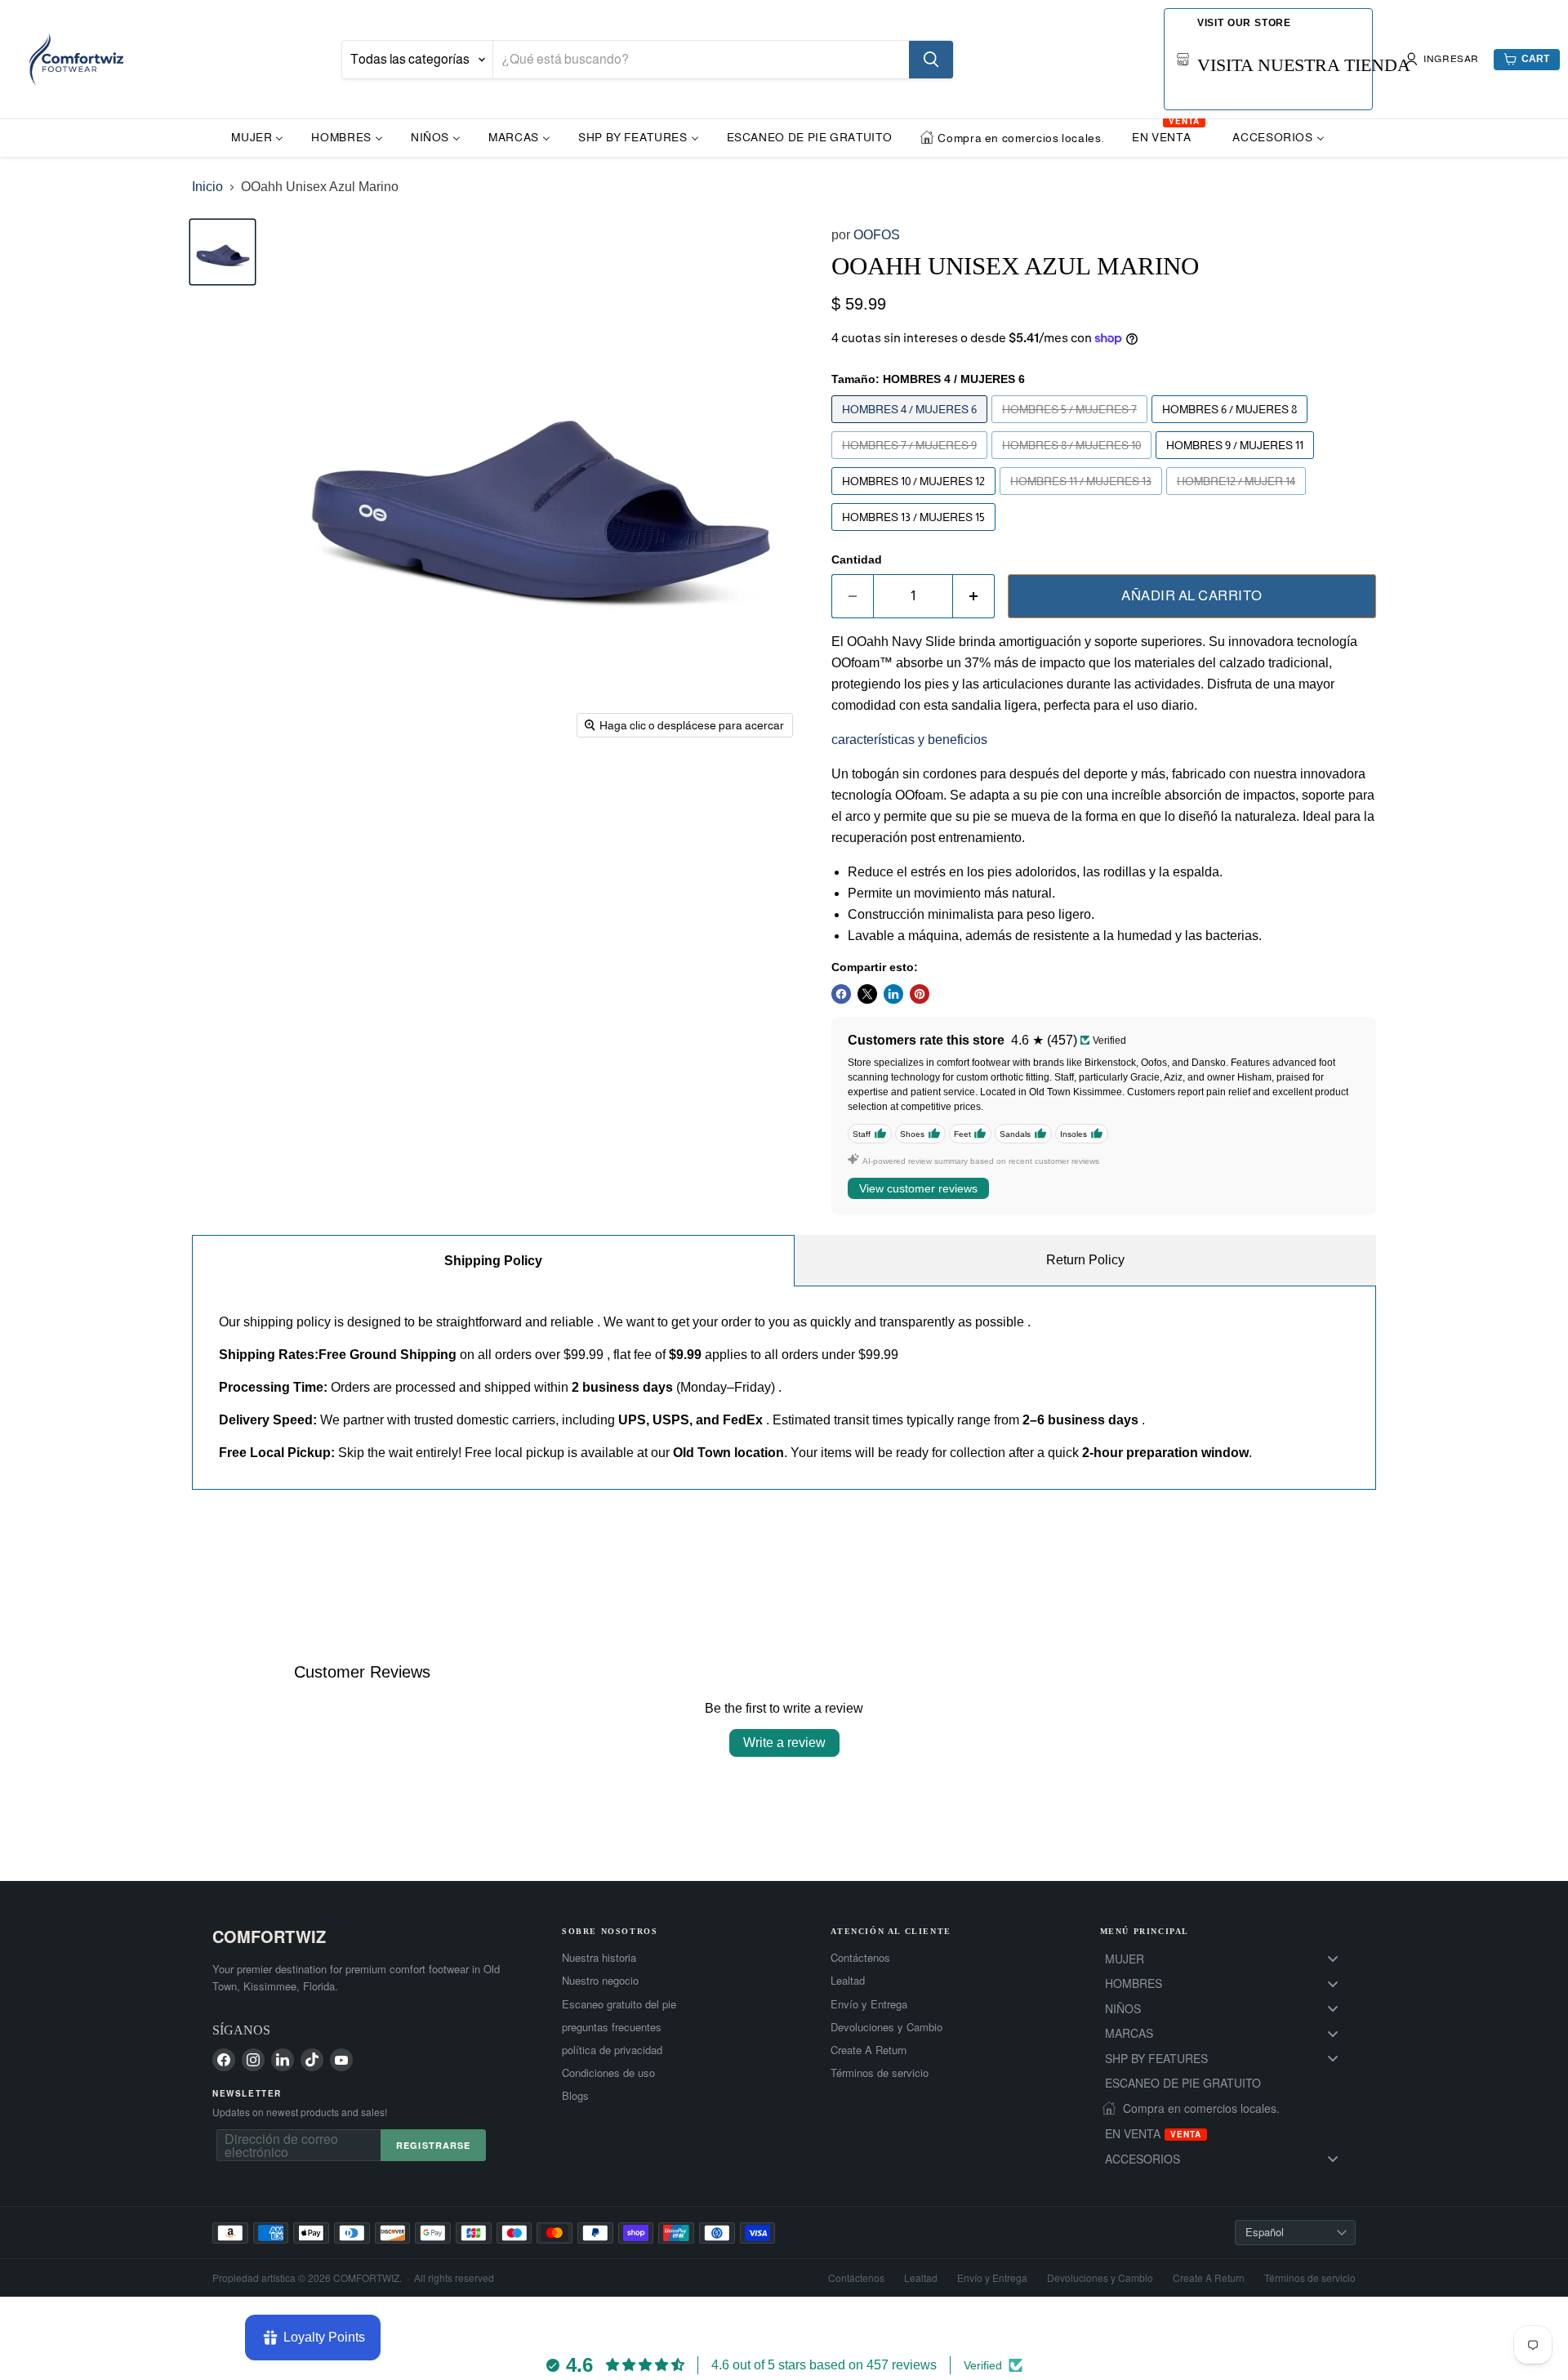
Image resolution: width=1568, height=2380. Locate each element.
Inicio (207, 187)
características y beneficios (909, 740)
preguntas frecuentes (612, 2027)
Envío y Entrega (869, 2004)
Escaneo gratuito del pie (619, 2004)
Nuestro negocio (600, 1981)
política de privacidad (612, 2050)
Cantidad (857, 559)
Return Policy (1085, 1260)
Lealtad (848, 1981)
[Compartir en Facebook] (841, 994)
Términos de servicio (880, 2073)
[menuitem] (257, 137)
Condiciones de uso (608, 2073)
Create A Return (869, 2050)
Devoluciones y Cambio (886, 2027)
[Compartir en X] (867, 994)
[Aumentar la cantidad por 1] (974, 596)
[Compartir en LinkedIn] (893, 994)
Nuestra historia (599, 1958)
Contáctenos (860, 1958)
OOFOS (877, 235)
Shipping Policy (493, 1261)
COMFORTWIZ (269, 1936)
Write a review (784, 1743)
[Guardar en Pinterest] (920, 994)
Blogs (575, 2096)
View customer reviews (918, 1188)
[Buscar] (931, 60)
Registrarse (433, 2145)
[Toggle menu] (1333, 1959)
